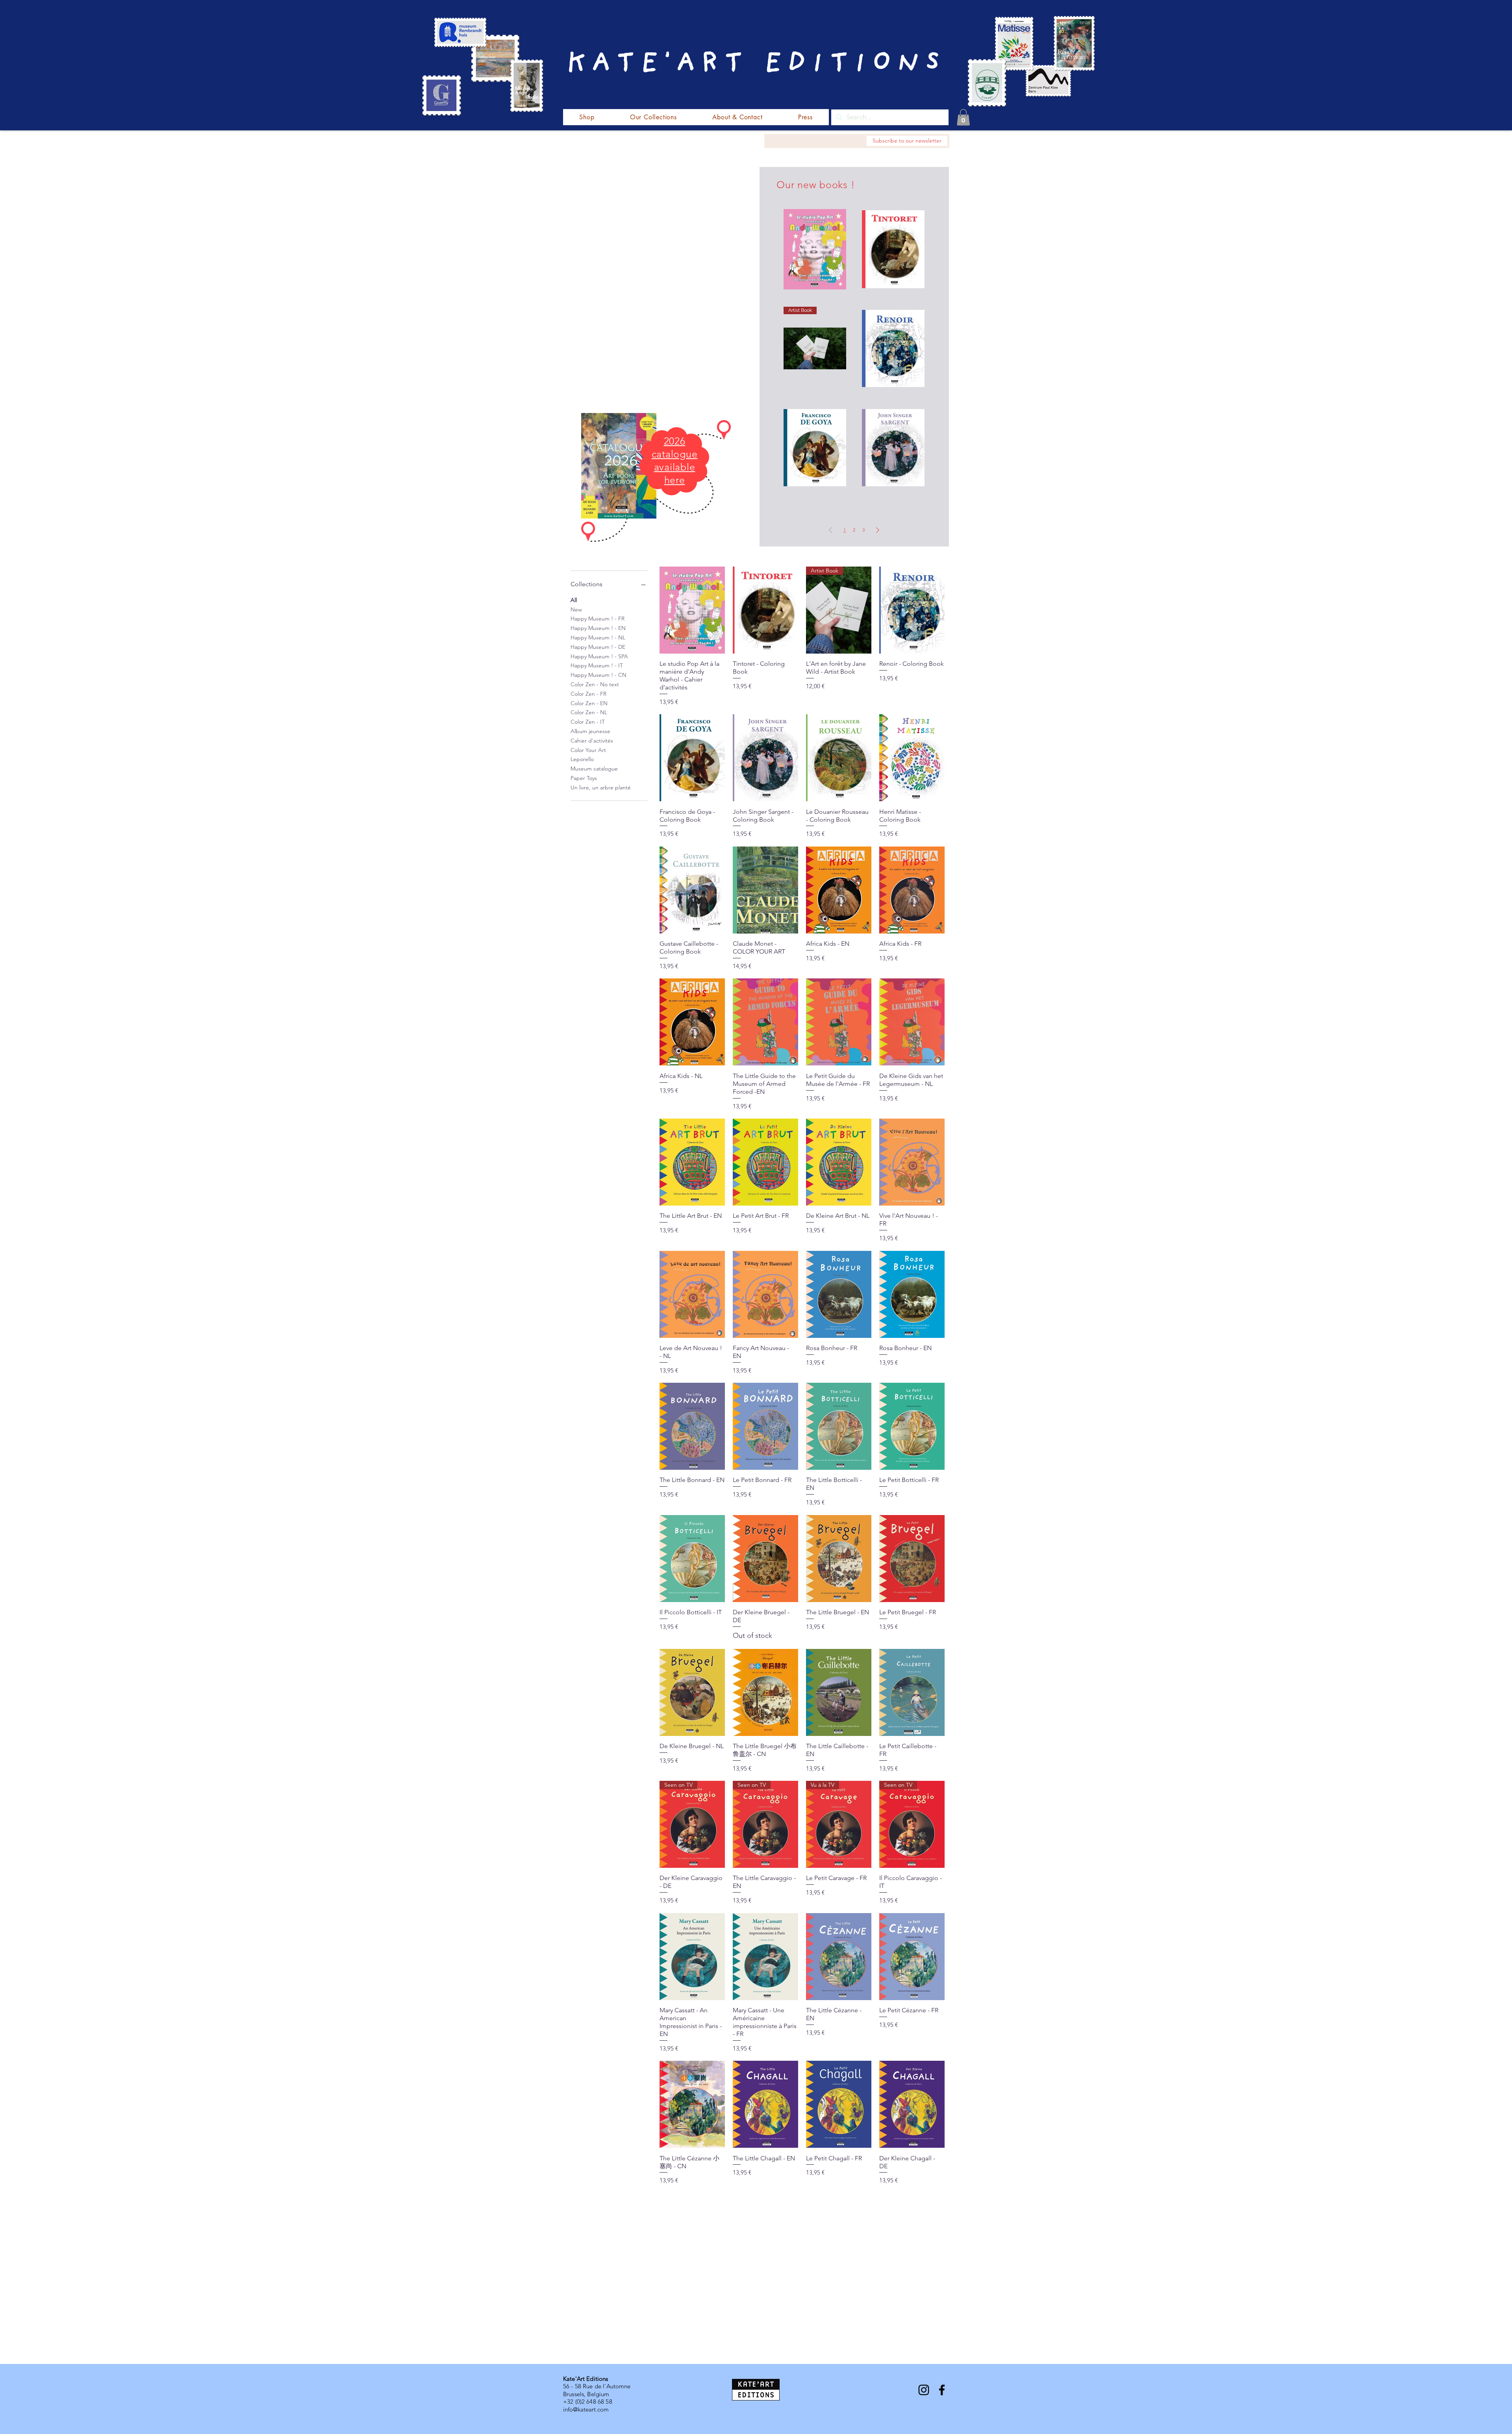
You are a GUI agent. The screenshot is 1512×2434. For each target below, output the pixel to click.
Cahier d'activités (592, 741)
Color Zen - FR (588, 694)
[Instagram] (924, 2390)
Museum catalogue (594, 769)
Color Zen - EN (589, 703)
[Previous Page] (830, 530)
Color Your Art (588, 750)
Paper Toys (584, 778)
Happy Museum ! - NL (598, 637)
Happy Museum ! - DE (598, 647)
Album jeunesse (590, 731)
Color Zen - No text (595, 684)
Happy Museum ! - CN (598, 675)
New (576, 609)
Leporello (582, 759)
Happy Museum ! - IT (597, 665)
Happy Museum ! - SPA (599, 656)
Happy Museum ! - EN (598, 628)
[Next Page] (878, 530)
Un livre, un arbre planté (601, 787)
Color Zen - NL (589, 712)
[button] (963, 117)
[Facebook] (942, 2390)
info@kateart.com (586, 2409)
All (574, 600)
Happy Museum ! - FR (598, 619)
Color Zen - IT (588, 722)
